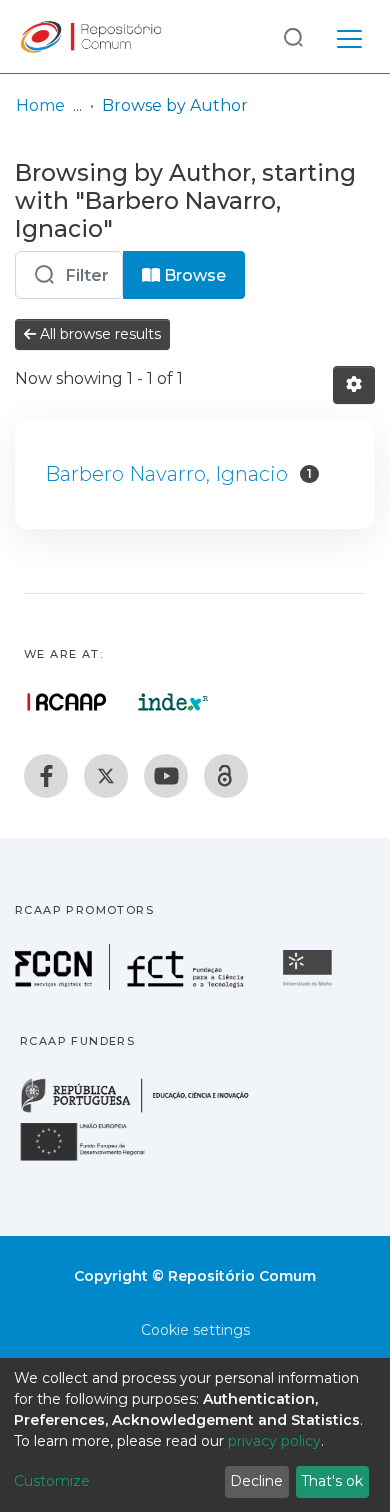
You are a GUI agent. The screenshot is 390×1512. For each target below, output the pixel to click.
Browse (193, 275)
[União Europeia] (94, 1159)
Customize (52, 1481)
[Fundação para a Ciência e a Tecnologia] (132, 984)
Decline (256, 1481)
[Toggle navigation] (349, 36)
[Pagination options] (354, 385)
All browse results (98, 334)
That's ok (332, 1481)
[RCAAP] (226, 776)
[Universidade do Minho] (310, 984)
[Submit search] (293, 36)
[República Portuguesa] (145, 1110)
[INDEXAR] (173, 702)
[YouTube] (166, 776)
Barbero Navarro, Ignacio (166, 474)
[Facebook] (46, 776)
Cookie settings (195, 1330)
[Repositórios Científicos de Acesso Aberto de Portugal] (67, 702)
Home (40, 105)
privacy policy (274, 1441)
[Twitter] (106, 776)
